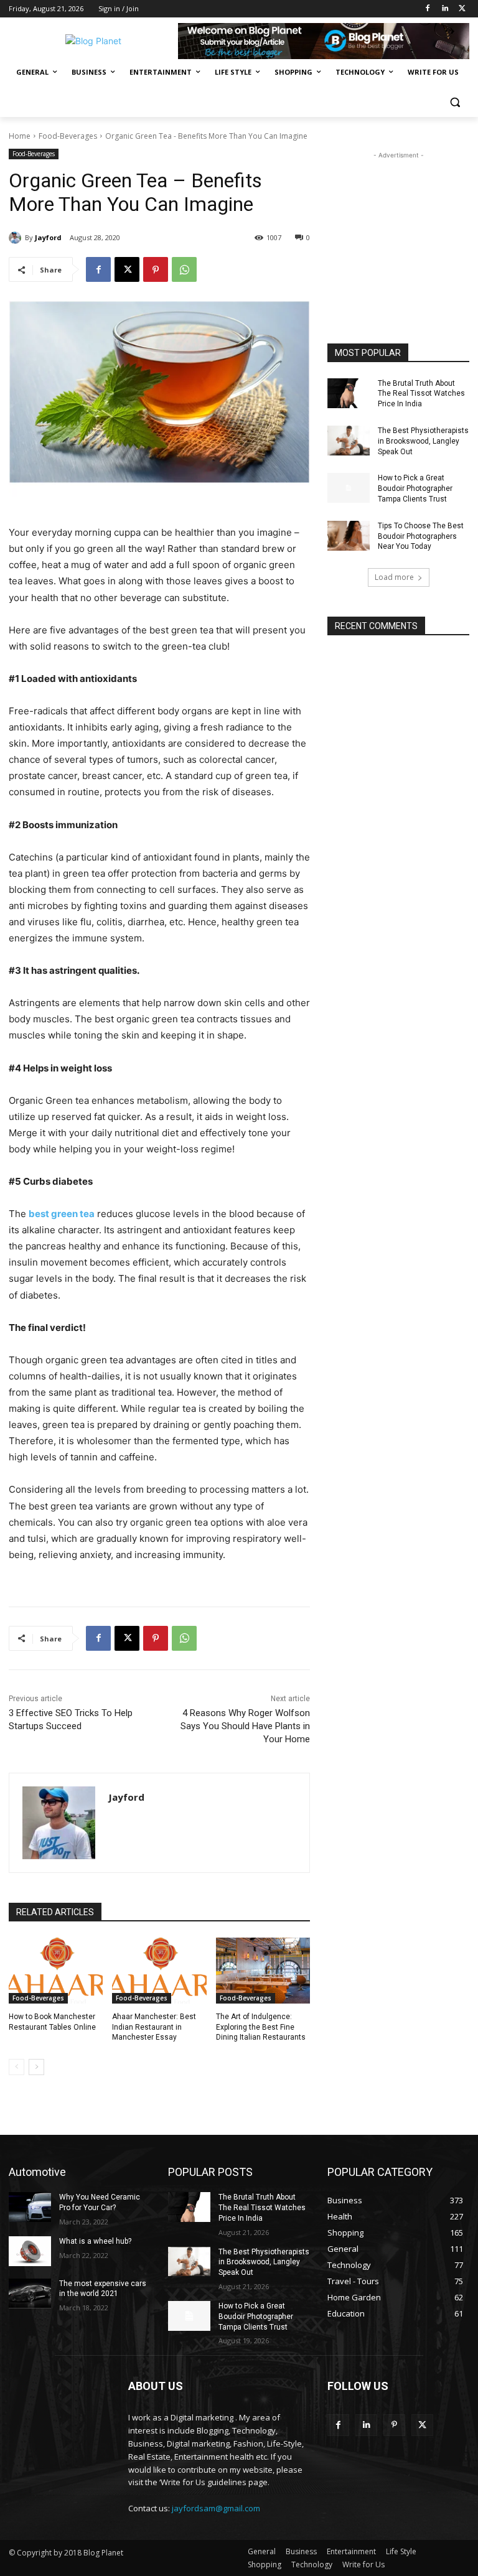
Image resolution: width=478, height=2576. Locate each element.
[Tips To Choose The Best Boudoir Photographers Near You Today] (349, 536)
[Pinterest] (156, 269)
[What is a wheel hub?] (30, 2251)
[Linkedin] (445, 9)
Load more (394, 577)
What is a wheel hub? (95, 2241)
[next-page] (36, 2067)
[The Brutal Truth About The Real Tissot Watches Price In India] (349, 393)
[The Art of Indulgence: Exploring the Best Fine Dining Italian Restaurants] (263, 1971)
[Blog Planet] (93, 41)
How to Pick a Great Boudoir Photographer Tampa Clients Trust (415, 488)
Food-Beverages (68, 136)
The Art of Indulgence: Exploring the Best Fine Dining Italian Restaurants (261, 2027)
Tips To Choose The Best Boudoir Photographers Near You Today (421, 536)
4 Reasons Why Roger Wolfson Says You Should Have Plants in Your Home (245, 1726)
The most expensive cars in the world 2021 (103, 2289)
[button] (455, 102)
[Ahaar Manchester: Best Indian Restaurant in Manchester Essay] (159, 1971)
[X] (462, 9)
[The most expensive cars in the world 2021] (30, 2294)
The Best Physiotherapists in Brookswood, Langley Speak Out (423, 441)
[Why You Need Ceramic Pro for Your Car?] (30, 2207)
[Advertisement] (398, 224)
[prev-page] (16, 2067)
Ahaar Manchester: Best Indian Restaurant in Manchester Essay (154, 2027)
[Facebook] (428, 9)
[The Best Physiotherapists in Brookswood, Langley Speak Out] (349, 441)
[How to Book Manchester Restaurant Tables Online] (56, 1971)
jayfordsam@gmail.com (216, 2508)
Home (20, 136)
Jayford (48, 237)
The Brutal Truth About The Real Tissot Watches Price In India (421, 394)
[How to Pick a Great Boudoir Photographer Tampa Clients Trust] (349, 488)
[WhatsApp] (184, 269)
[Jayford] (17, 238)
